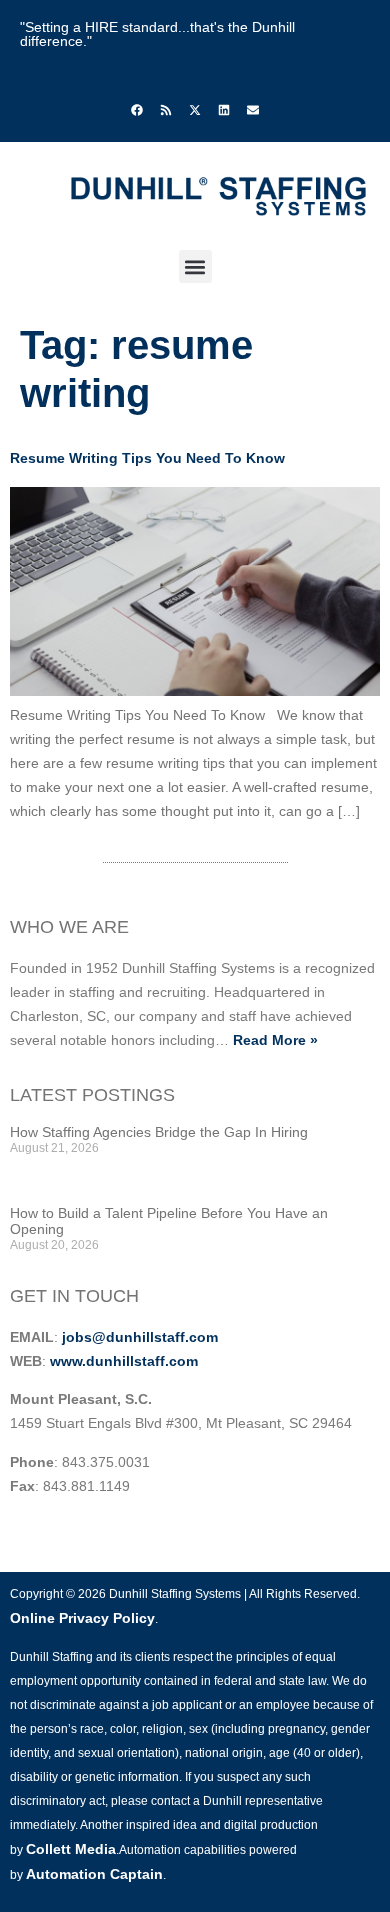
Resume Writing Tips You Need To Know (147, 458)
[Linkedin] (224, 110)
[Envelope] (253, 110)
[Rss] (166, 110)
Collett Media (71, 1849)
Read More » (275, 1040)
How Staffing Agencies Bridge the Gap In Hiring (159, 1132)
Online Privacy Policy (82, 1618)
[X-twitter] (195, 110)
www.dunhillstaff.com (124, 1361)
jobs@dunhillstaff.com (140, 1337)
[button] (195, 266)
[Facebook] (137, 110)
